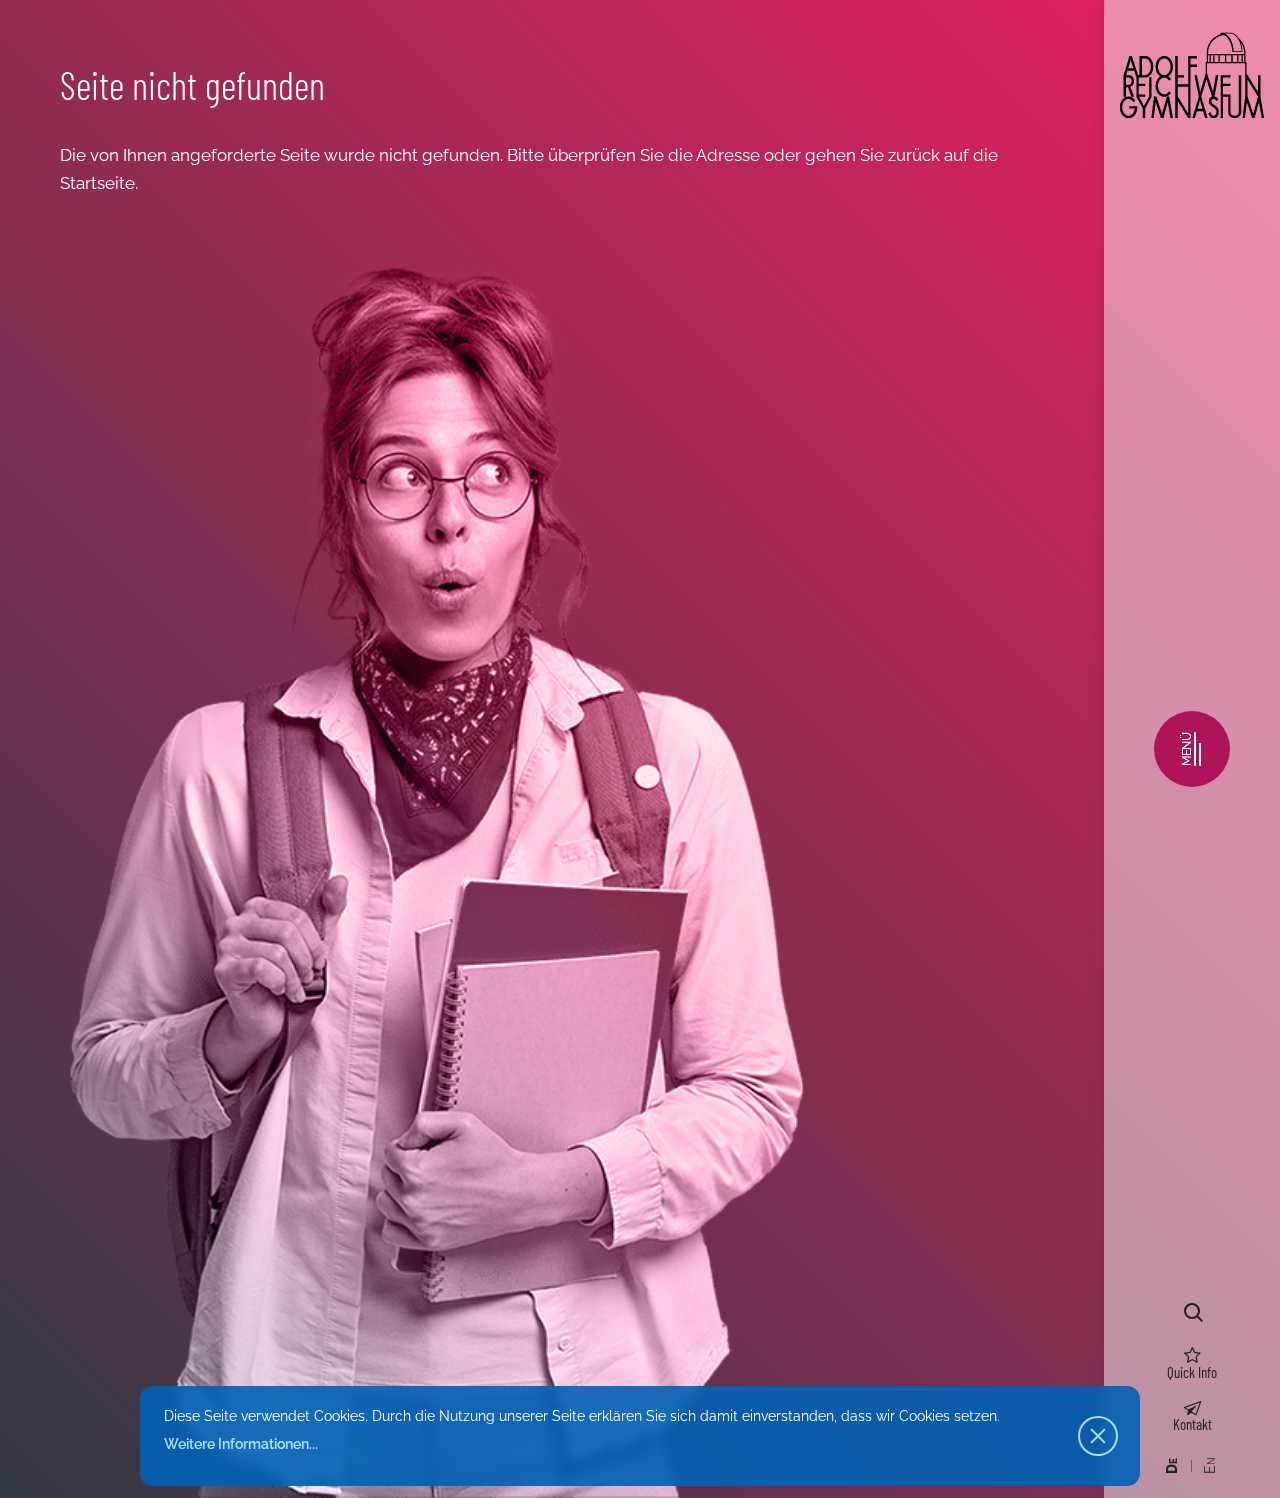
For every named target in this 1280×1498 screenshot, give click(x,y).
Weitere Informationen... (241, 1444)
